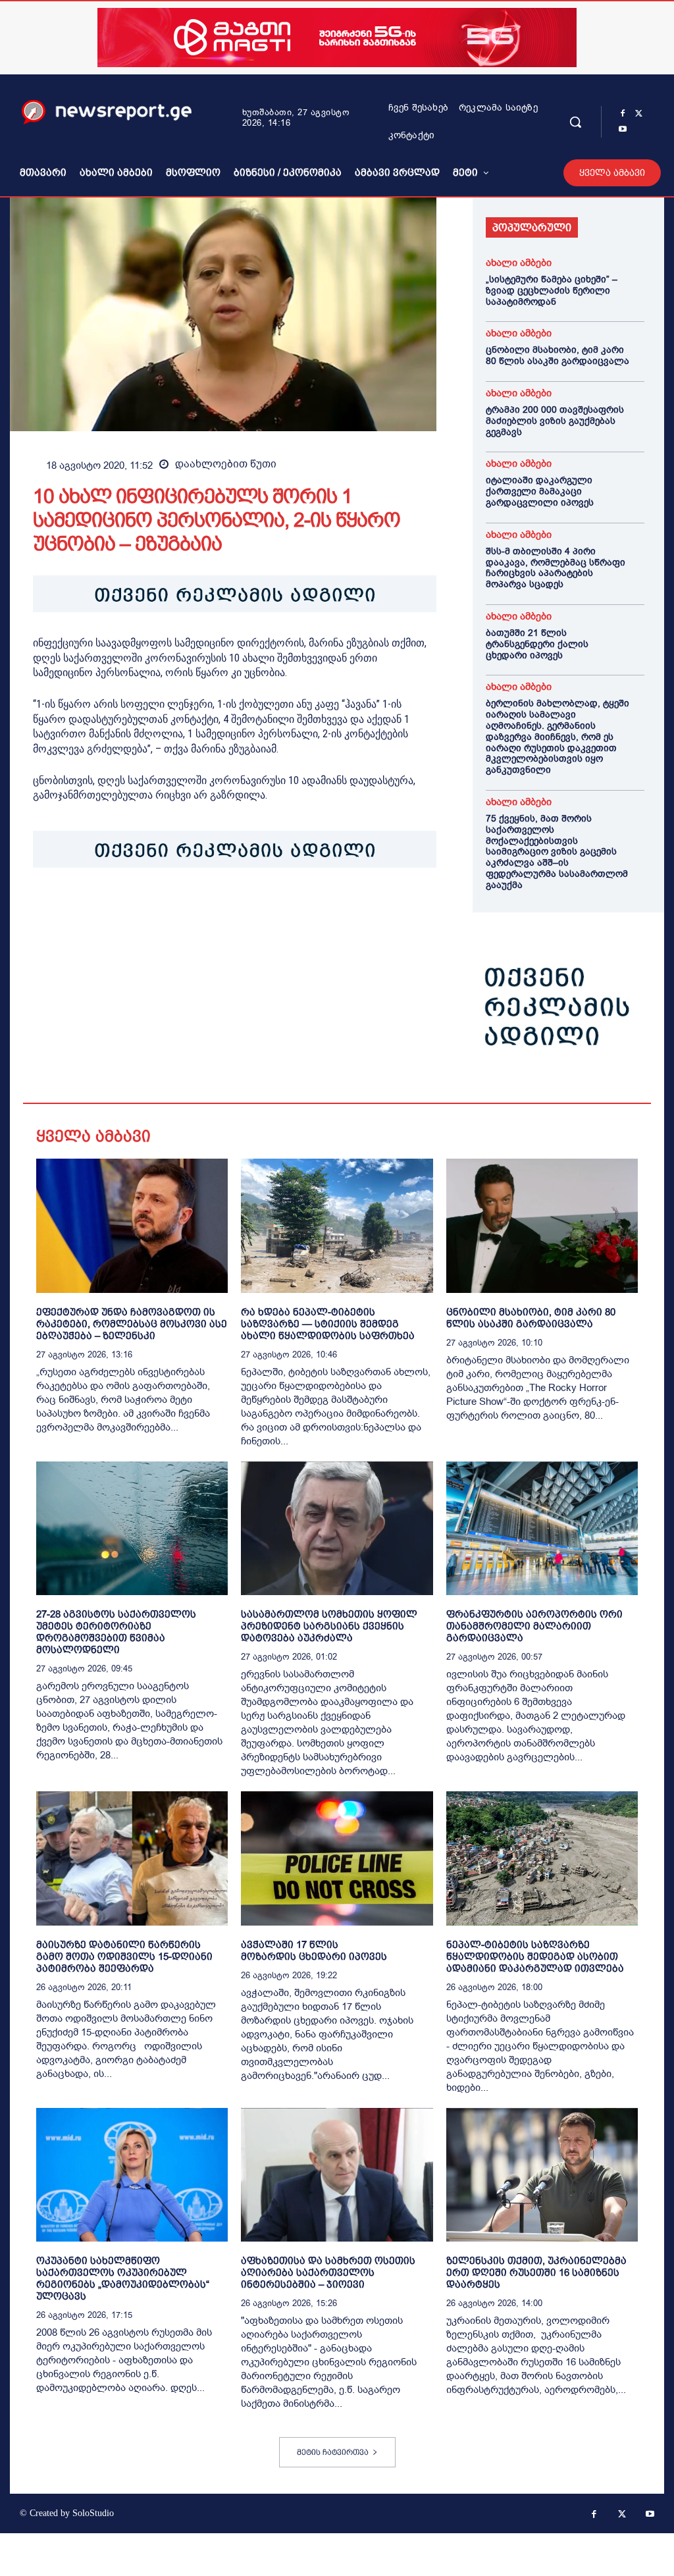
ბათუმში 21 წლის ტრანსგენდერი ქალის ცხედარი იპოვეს (537, 644)
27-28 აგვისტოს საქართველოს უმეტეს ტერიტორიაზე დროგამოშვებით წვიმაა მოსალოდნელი (116, 1632)
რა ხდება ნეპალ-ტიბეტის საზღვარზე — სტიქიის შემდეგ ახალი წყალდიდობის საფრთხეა (328, 1324)
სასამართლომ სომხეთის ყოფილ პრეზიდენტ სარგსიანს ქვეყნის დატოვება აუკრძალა (329, 1626)
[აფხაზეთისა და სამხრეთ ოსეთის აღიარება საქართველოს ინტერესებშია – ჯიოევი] (337, 2175)
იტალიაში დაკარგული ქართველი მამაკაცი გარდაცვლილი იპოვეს (540, 491)
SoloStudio (93, 2513)
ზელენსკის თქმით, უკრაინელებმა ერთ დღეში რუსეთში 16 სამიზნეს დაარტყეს (536, 2272)
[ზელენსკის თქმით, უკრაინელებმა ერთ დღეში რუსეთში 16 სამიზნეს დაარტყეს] (542, 2175)
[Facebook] (623, 114)
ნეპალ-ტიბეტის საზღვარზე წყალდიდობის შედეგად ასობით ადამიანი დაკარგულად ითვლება (535, 1956)
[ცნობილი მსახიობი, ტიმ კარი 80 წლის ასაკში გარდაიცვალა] (542, 1226)
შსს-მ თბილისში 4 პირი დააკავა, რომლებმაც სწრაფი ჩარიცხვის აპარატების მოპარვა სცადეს (556, 568)
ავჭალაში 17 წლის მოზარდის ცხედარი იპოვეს (314, 1950)
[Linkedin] (137, 908)
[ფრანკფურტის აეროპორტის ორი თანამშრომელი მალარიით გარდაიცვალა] (542, 1529)
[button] (575, 122)
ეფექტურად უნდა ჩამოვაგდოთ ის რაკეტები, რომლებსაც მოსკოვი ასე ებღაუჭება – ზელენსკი (132, 1324)
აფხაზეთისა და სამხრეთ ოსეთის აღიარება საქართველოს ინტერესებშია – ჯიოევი (328, 2272)
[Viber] (197, 908)
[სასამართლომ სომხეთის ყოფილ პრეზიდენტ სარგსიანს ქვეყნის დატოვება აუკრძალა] (337, 1529)
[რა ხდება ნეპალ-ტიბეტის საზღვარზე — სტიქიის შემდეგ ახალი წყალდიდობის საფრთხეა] (337, 1226)
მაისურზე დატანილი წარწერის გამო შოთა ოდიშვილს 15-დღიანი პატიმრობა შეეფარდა (124, 1956)
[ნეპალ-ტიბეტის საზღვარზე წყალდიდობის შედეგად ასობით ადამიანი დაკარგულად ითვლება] (542, 1858)
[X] (638, 114)
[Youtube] (623, 130)
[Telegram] (167, 908)
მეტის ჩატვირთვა (333, 2452)
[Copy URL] (228, 908)
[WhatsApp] (107, 908)
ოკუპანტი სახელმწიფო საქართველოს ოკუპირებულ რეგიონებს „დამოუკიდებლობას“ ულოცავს (123, 2278)
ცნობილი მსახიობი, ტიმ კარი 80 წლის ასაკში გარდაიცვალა (557, 355)
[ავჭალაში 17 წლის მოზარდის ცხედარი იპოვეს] (337, 1858)
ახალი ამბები (519, 263)
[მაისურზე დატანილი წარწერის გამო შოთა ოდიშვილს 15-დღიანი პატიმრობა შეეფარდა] (132, 1858)
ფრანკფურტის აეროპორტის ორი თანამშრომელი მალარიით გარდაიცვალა (534, 1626)
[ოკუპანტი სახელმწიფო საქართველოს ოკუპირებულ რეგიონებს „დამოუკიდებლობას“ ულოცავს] (132, 2175)
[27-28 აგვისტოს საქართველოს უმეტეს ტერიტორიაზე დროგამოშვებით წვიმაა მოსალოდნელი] (132, 1529)
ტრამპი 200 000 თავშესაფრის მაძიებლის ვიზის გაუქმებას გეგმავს (555, 421)
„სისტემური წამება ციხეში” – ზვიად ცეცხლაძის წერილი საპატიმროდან (552, 291)
